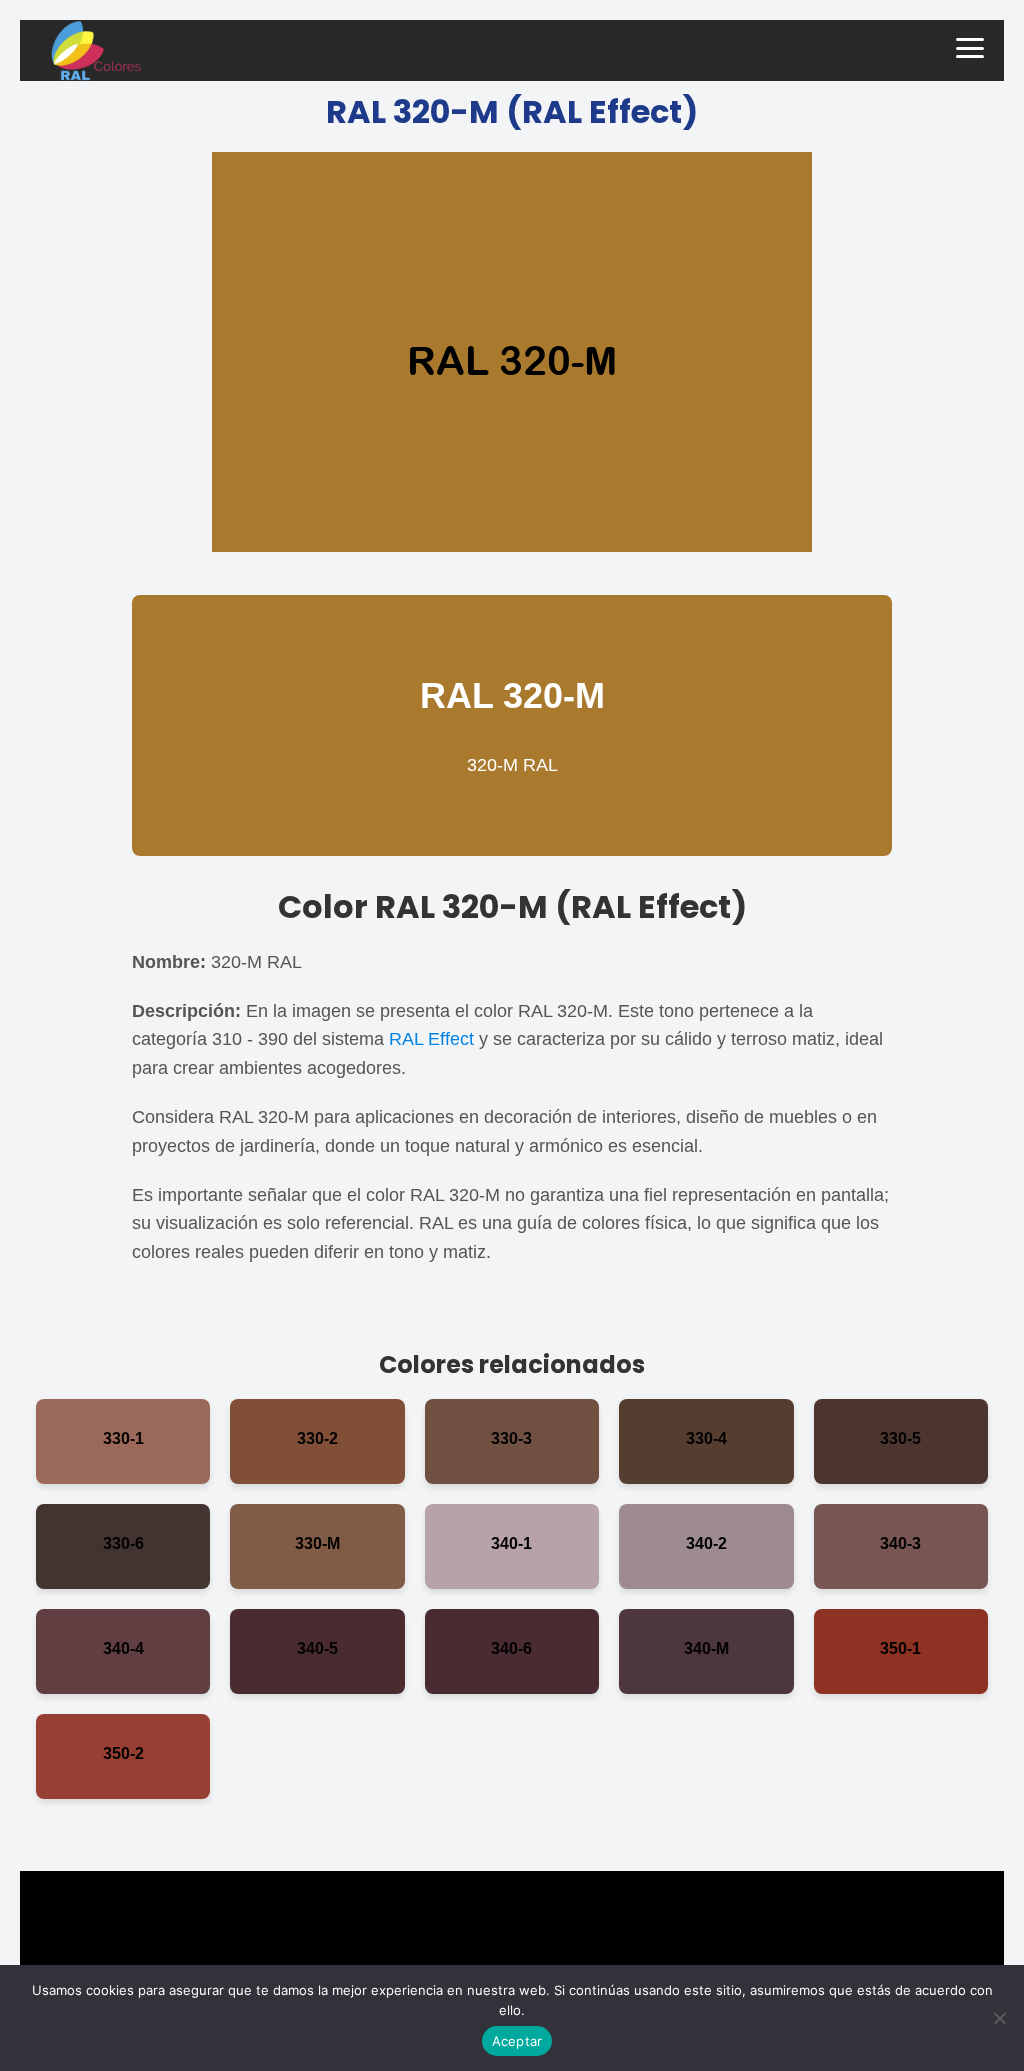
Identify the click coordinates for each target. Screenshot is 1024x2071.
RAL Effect (431, 1039)
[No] (999, 2018)
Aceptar (517, 2041)
